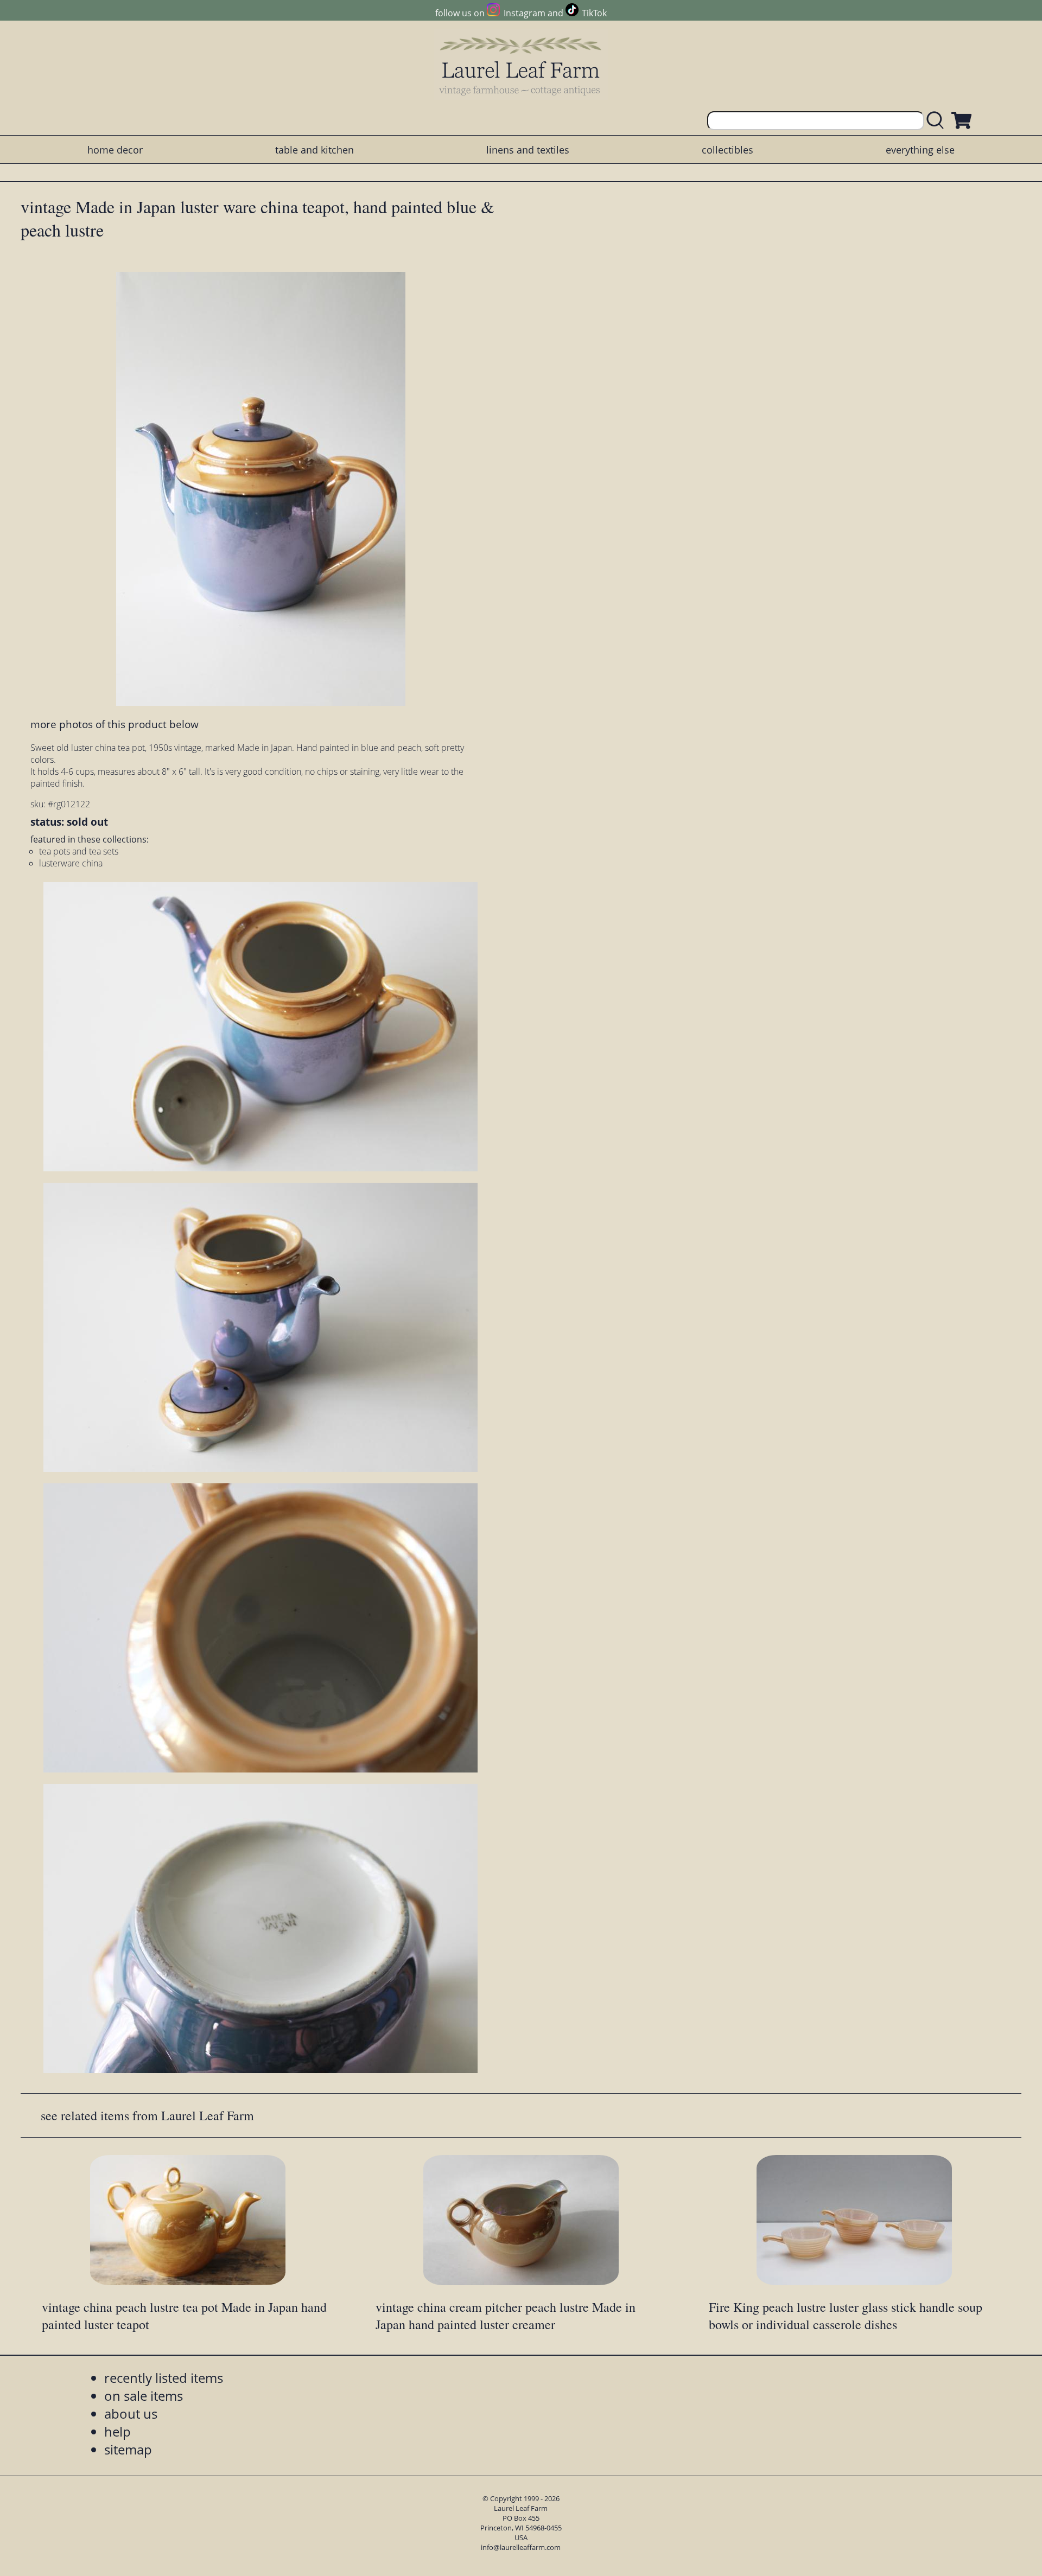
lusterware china (71, 863)
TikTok (594, 13)
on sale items (144, 2396)
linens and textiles (528, 150)
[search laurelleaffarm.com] (938, 121)
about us (131, 2414)
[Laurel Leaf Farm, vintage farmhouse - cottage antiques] (521, 66)
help (117, 2431)
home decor (115, 150)
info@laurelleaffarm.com (521, 2547)
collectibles (728, 150)
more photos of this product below (115, 724)
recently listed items (164, 2378)
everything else (920, 150)
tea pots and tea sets (79, 851)
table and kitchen (314, 150)
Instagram (524, 13)
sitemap (128, 2449)
